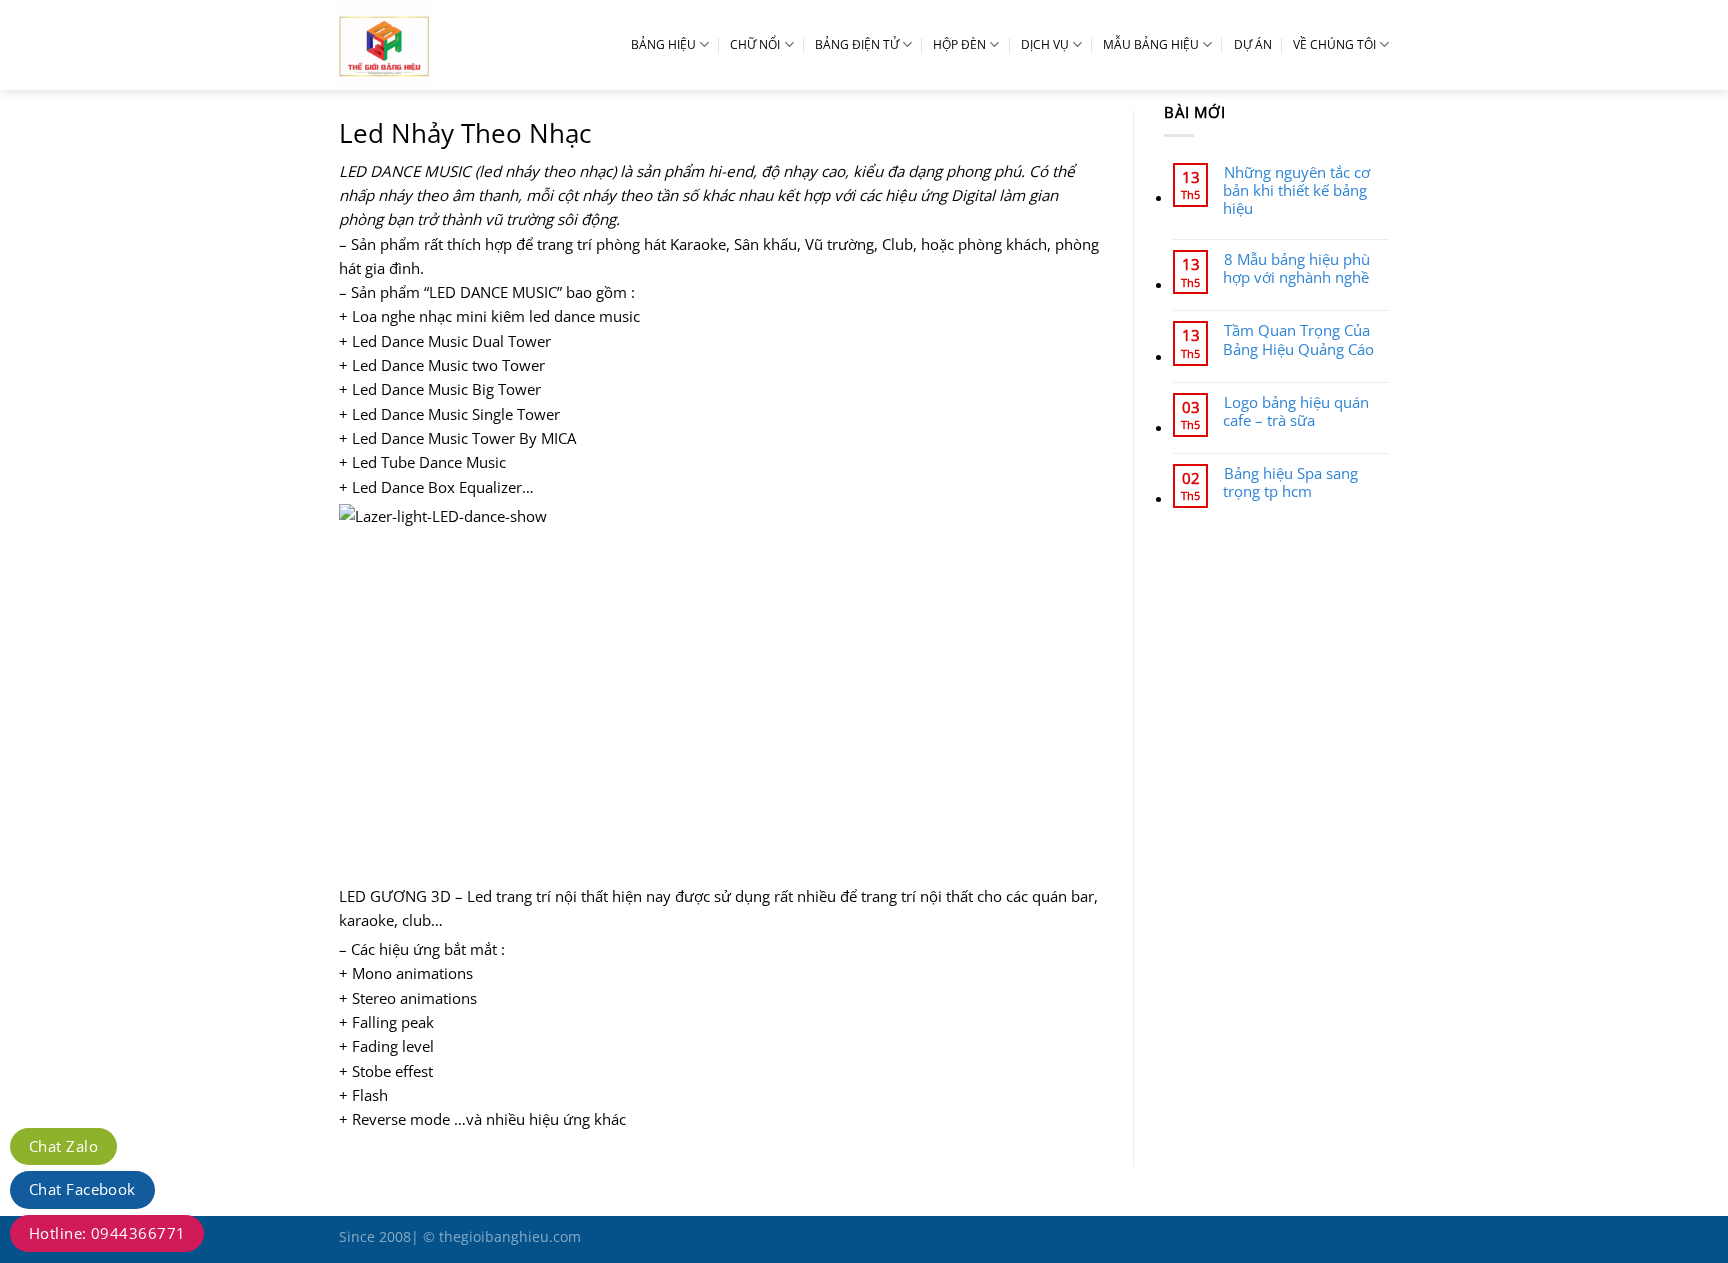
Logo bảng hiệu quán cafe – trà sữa (1296, 411)
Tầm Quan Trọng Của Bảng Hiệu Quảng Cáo (1298, 339)
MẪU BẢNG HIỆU (1151, 44)
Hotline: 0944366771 (107, 1233)
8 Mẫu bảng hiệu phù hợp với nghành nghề (1296, 268)
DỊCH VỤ (1045, 44)
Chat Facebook (82, 1189)
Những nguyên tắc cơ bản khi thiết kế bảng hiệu (1296, 190)
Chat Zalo (63, 1146)
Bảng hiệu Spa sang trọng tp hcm (1290, 482)
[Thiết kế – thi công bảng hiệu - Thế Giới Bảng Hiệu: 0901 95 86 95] (429, 45)
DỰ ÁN (1253, 44)
